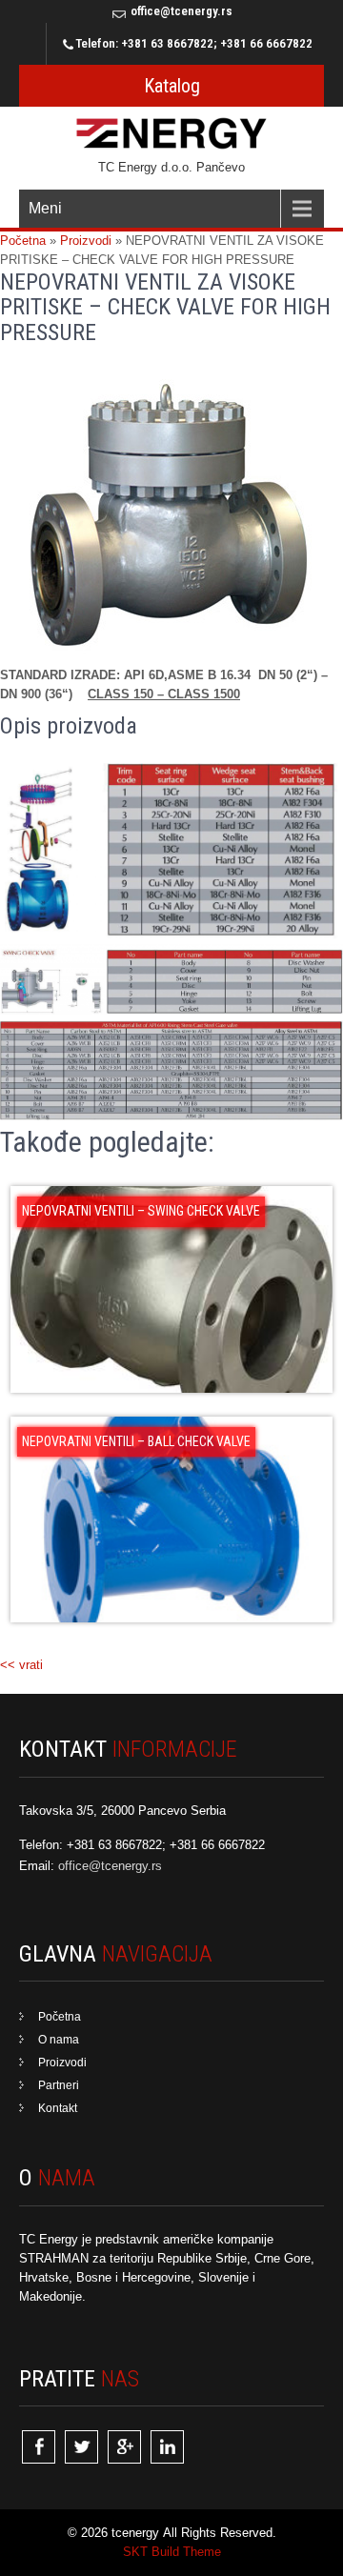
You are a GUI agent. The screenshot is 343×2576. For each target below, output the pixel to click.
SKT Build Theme (172, 2552)
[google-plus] (124, 2447)
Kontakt (58, 2108)
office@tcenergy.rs (182, 11)
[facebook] (39, 2447)
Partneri (59, 2085)
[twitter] (81, 2447)
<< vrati (21, 1665)
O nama (59, 2040)
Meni (45, 208)
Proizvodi (62, 2063)
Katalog (172, 86)
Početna (60, 2017)
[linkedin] (167, 2447)
